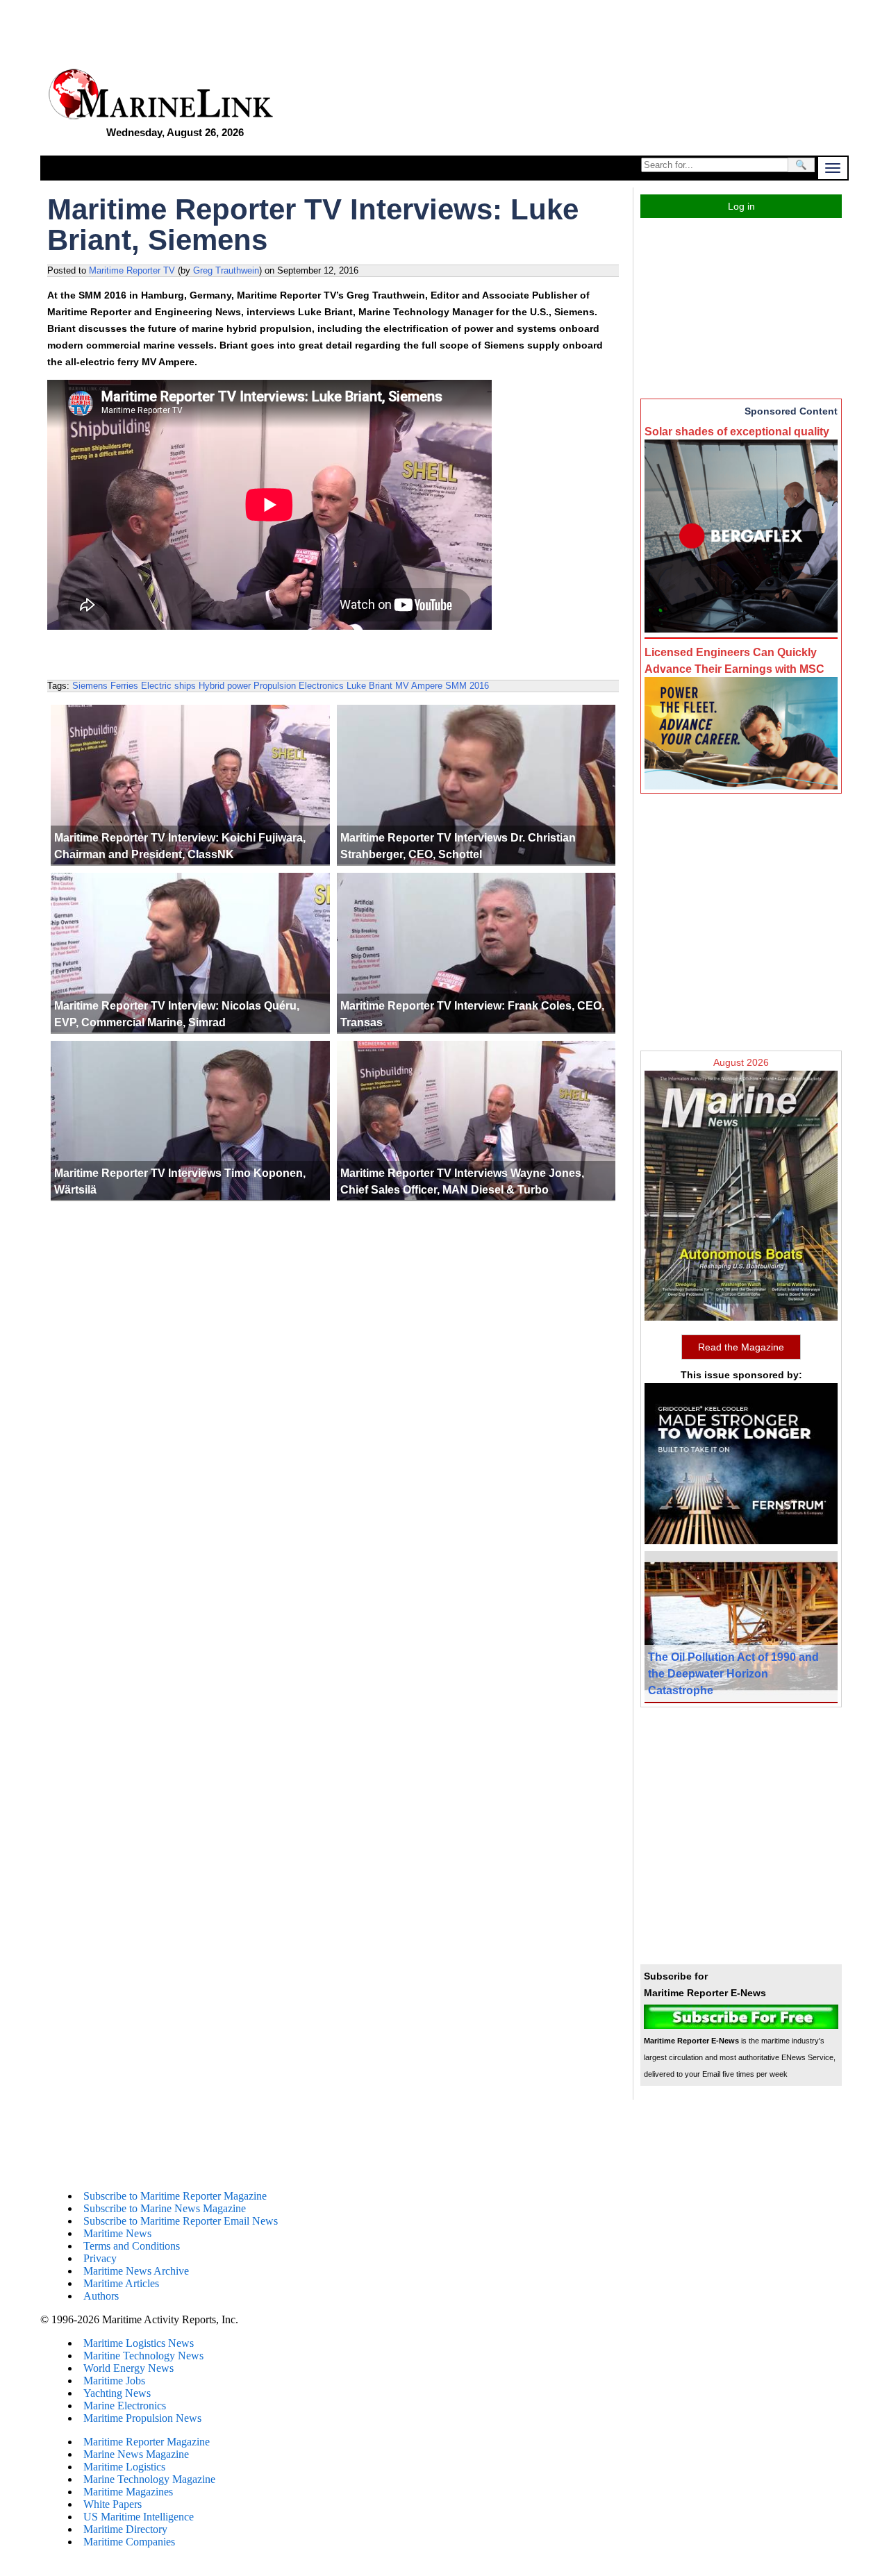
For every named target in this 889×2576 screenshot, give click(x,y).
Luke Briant (369, 686)
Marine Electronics (125, 2406)
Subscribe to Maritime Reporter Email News (181, 2221)
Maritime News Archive (136, 2271)
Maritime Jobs (114, 2381)
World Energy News (128, 2368)
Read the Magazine (741, 1347)
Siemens (90, 686)
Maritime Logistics (124, 2467)
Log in (741, 206)
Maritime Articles (121, 2283)
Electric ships (168, 686)
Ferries (124, 686)
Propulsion (275, 686)
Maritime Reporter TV (132, 270)
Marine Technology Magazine (149, 2479)
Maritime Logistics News (139, 2343)
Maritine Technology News (143, 2356)
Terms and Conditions (132, 2246)
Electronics (321, 686)
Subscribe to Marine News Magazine (165, 2208)
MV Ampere (419, 686)
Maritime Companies (129, 2542)
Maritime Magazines (128, 2492)
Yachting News (117, 2393)
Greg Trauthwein (226, 270)
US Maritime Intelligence (139, 2517)
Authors (101, 2296)
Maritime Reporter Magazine (147, 2442)
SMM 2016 (467, 686)
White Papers (113, 2504)
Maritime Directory (125, 2529)
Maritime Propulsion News (142, 2418)
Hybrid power (225, 686)
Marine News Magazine (136, 2454)
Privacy (100, 2258)
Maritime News (117, 2233)
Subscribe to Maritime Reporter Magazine (175, 2196)
